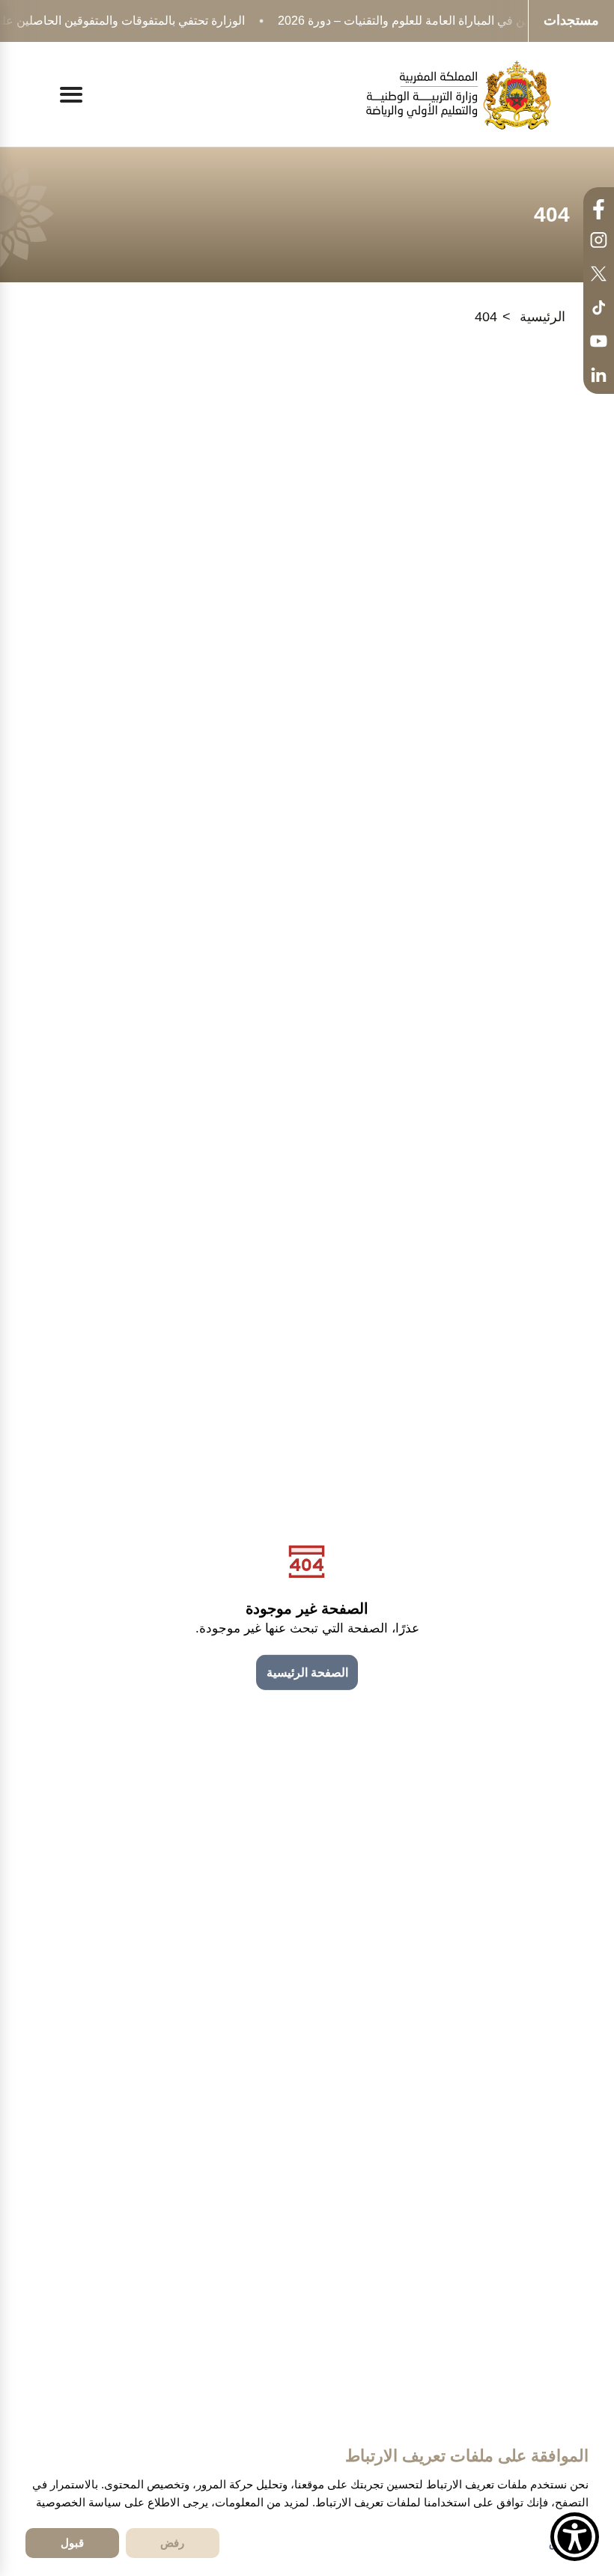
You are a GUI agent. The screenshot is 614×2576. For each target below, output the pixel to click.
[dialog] (307, 2501)
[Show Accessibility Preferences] (575, 2537)
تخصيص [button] (566, 2543)
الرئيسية (542, 317)
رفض (172, 2543)
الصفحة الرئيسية (307, 1673)
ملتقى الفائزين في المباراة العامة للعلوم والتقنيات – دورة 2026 (432, 21)
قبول (72, 2543)
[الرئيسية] (458, 95)
